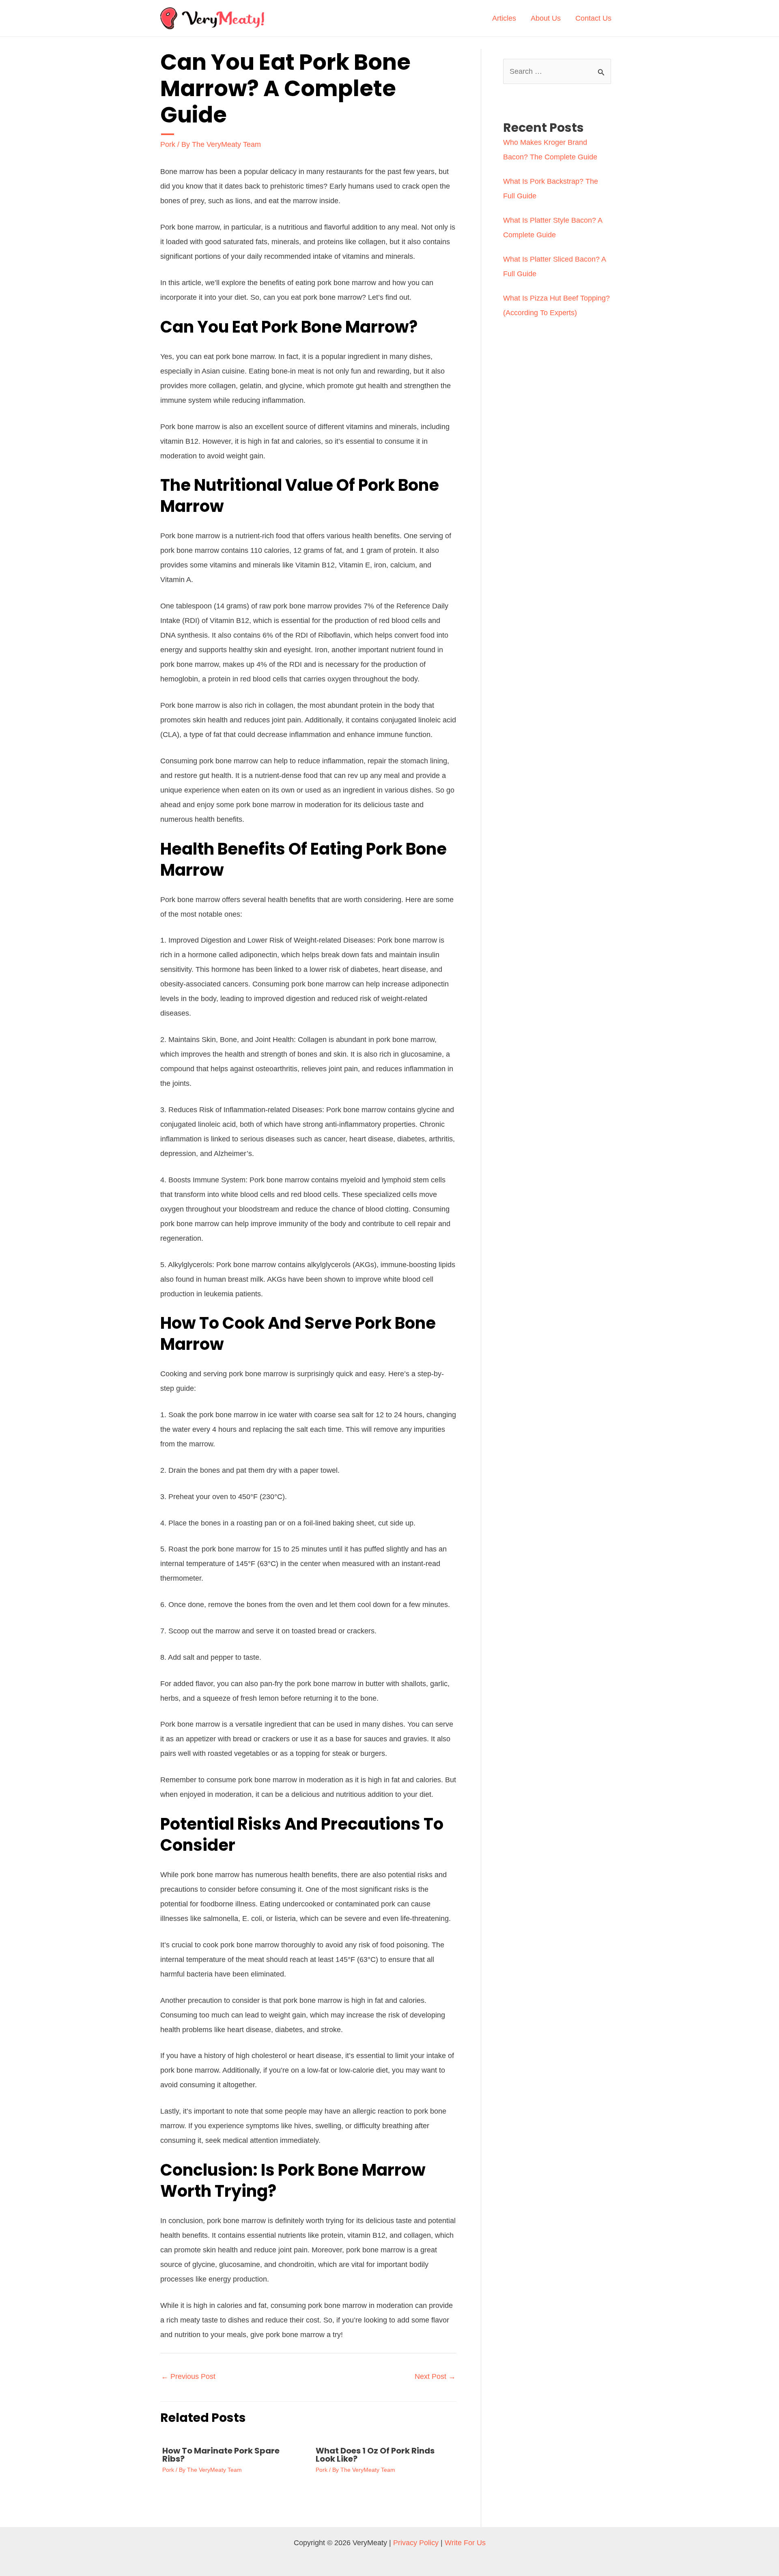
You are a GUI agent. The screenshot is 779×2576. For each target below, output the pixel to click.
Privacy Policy (416, 2543)
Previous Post (188, 2376)
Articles (504, 18)
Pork (168, 144)
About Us (546, 18)
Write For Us (465, 2543)
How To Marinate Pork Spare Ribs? (221, 2455)
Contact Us (593, 18)
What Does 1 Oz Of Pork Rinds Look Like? (375, 2455)
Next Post (435, 2376)
